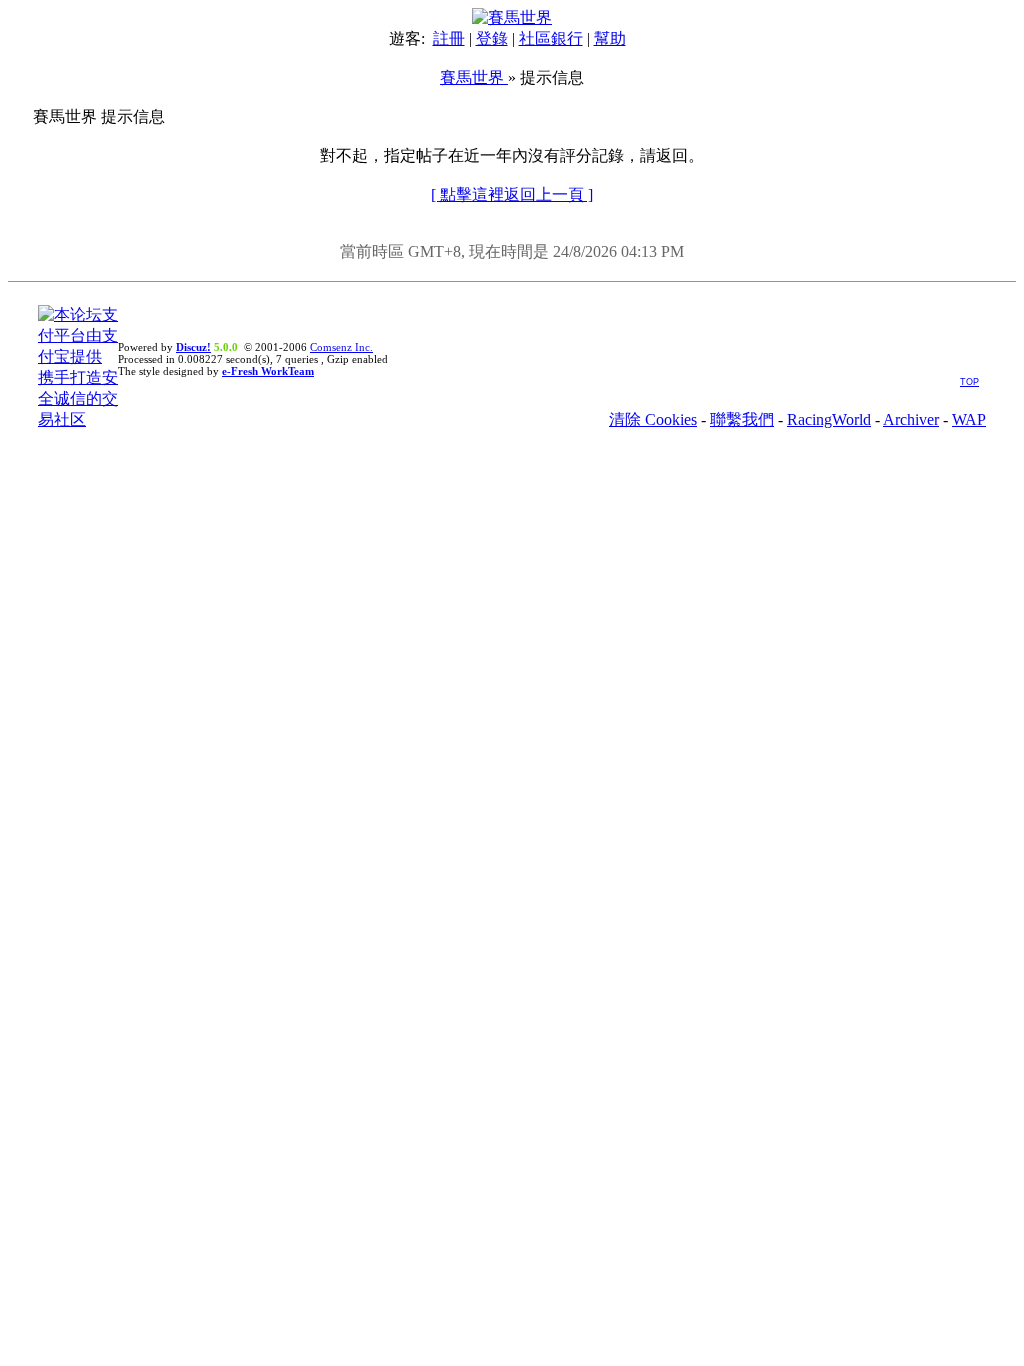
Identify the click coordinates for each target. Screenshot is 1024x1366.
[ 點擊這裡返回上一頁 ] (512, 194)
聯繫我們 (742, 419)
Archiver (911, 419)
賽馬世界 (474, 77)
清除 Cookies (653, 419)
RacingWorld (829, 419)
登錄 (492, 38)
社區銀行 (551, 38)
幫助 (610, 38)
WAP (969, 419)
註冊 (449, 38)
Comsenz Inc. (341, 347)
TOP (969, 382)
